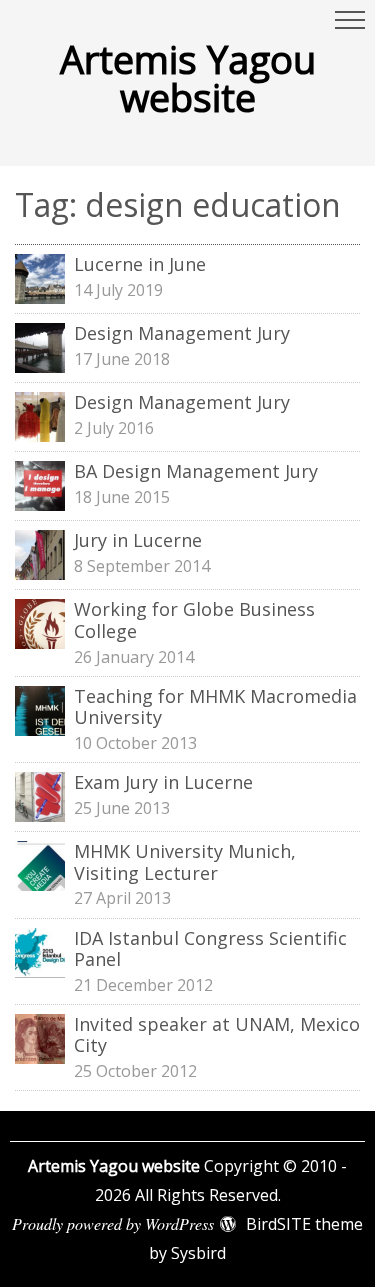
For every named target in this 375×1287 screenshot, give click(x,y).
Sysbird (198, 1253)
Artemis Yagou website (188, 78)
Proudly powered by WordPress (113, 1223)
